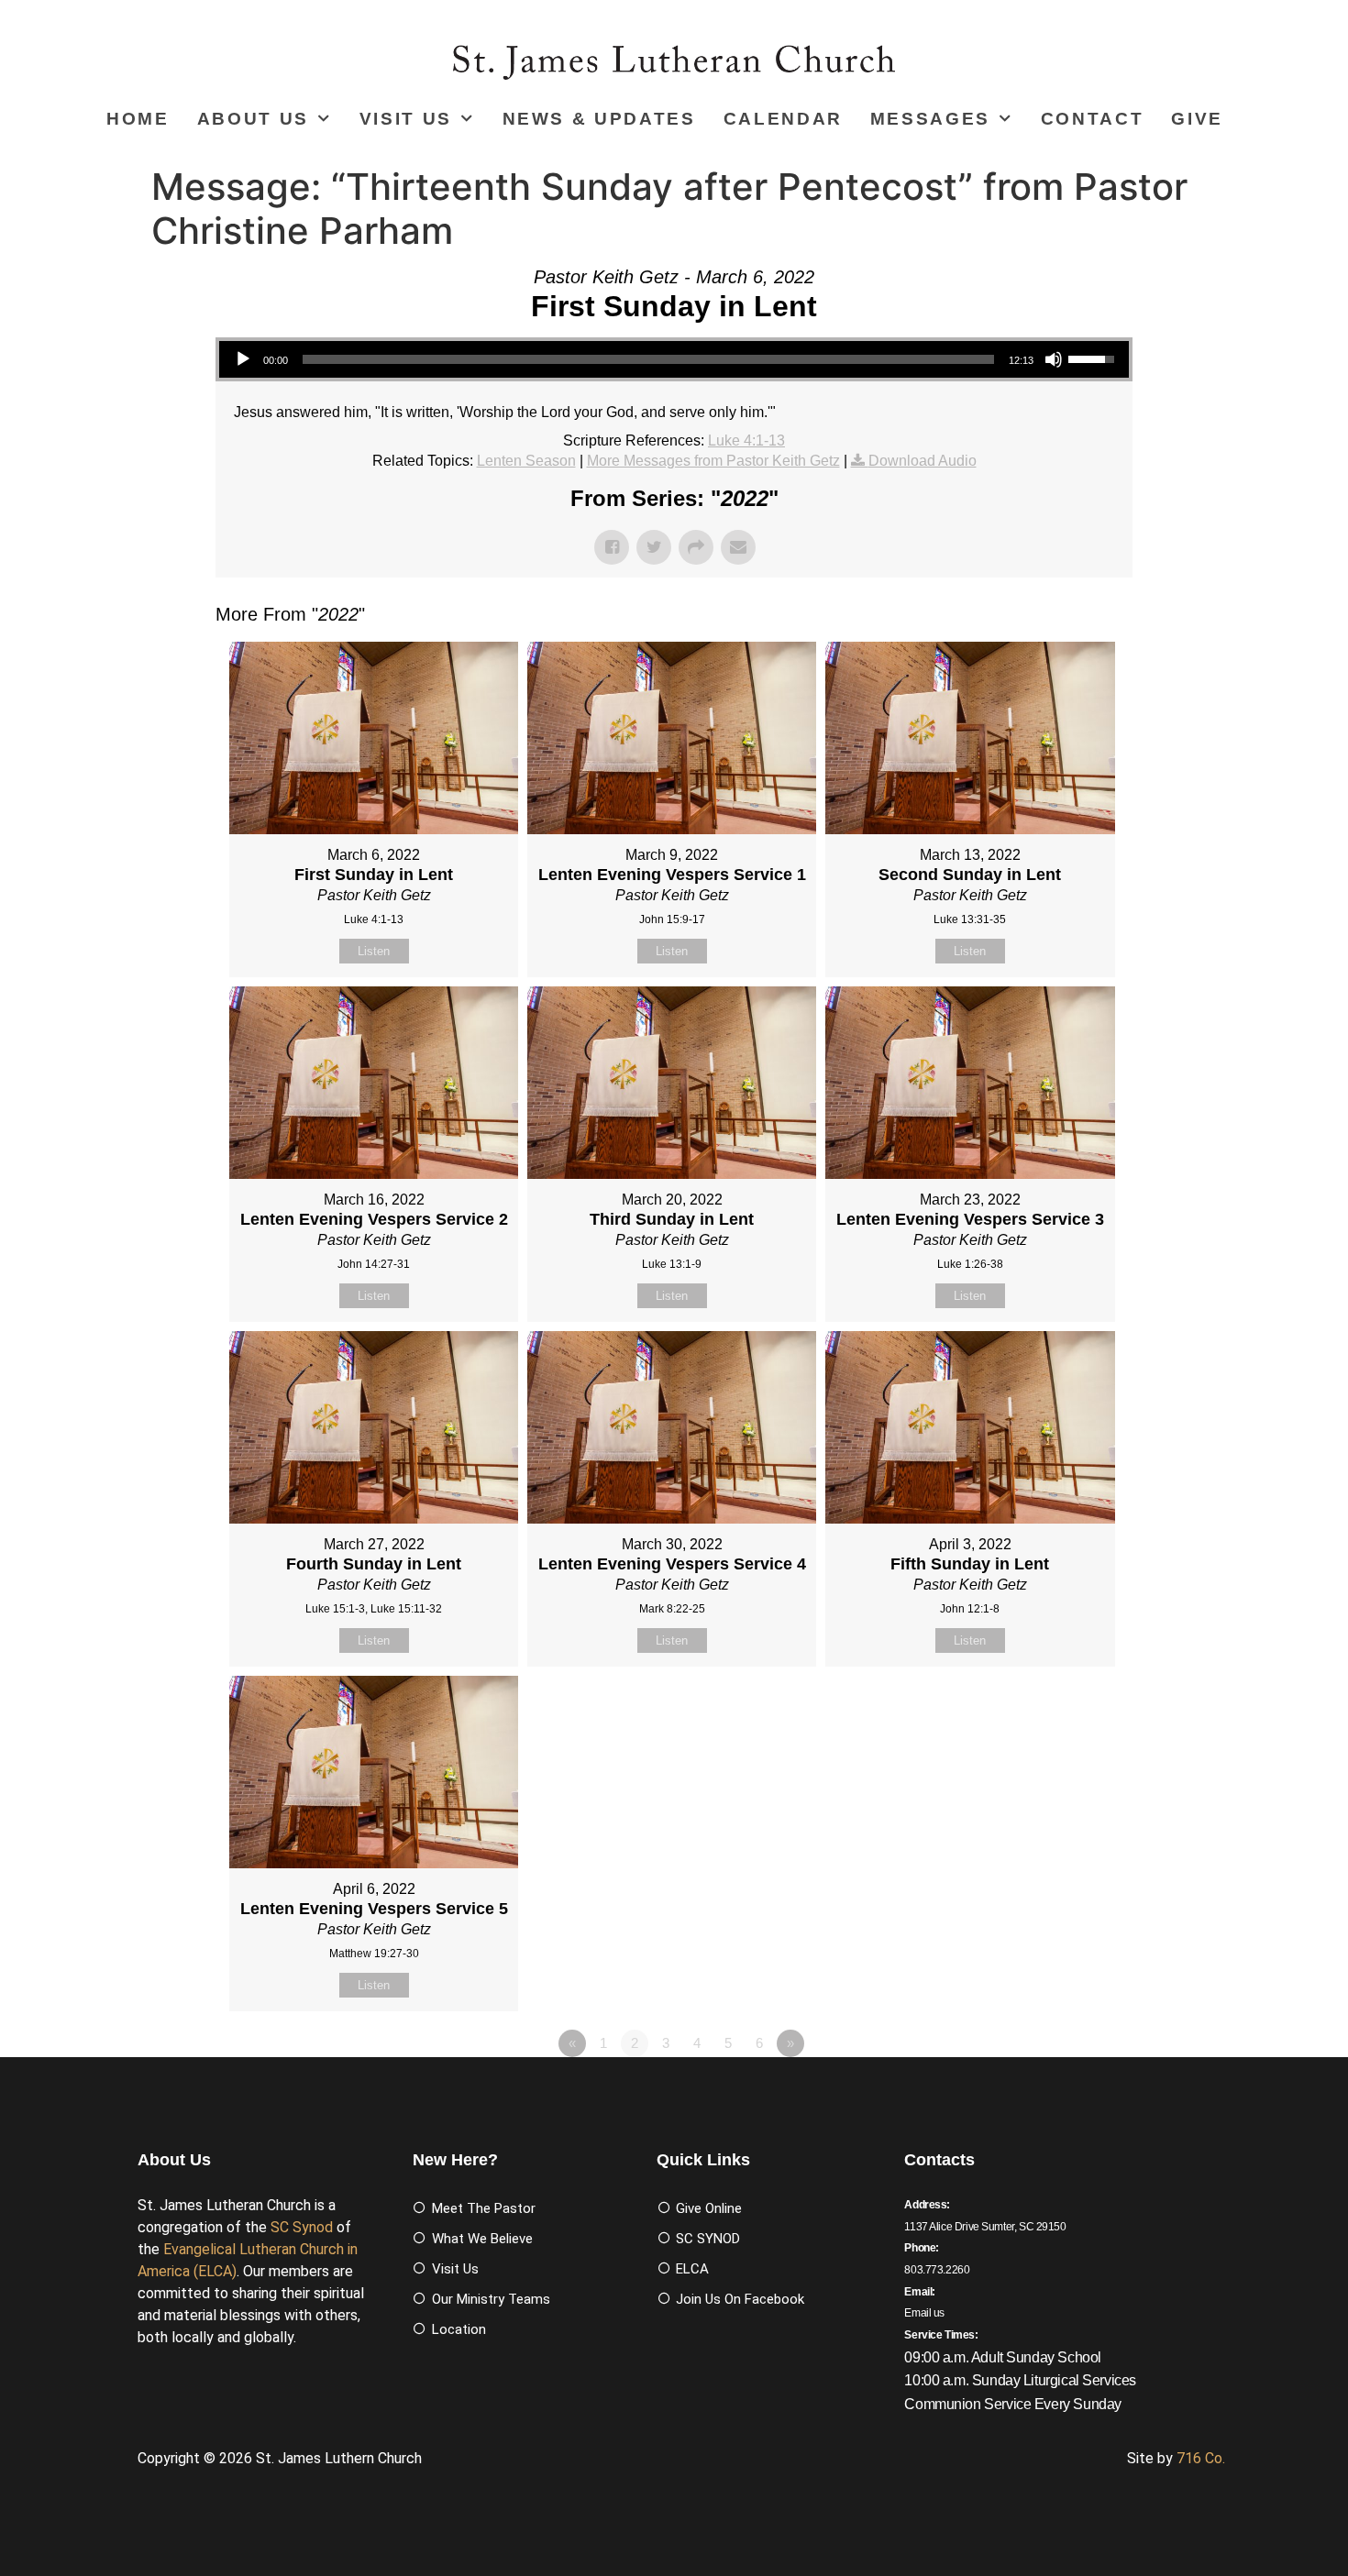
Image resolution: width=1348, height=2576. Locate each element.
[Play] (243, 359)
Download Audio (923, 461)
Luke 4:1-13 (746, 440)
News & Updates (599, 119)
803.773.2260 (937, 2270)
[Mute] (1054, 359)
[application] (674, 359)
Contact (1093, 119)
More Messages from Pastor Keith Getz (713, 461)
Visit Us (406, 119)
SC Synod (302, 2227)
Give (1197, 119)
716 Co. (1201, 2458)
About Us (253, 119)
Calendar (783, 119)
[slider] (648, 359)
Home (138, 119)
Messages (930, 119)
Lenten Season (526, 461)
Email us (924, 2313)
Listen (374, 951)
